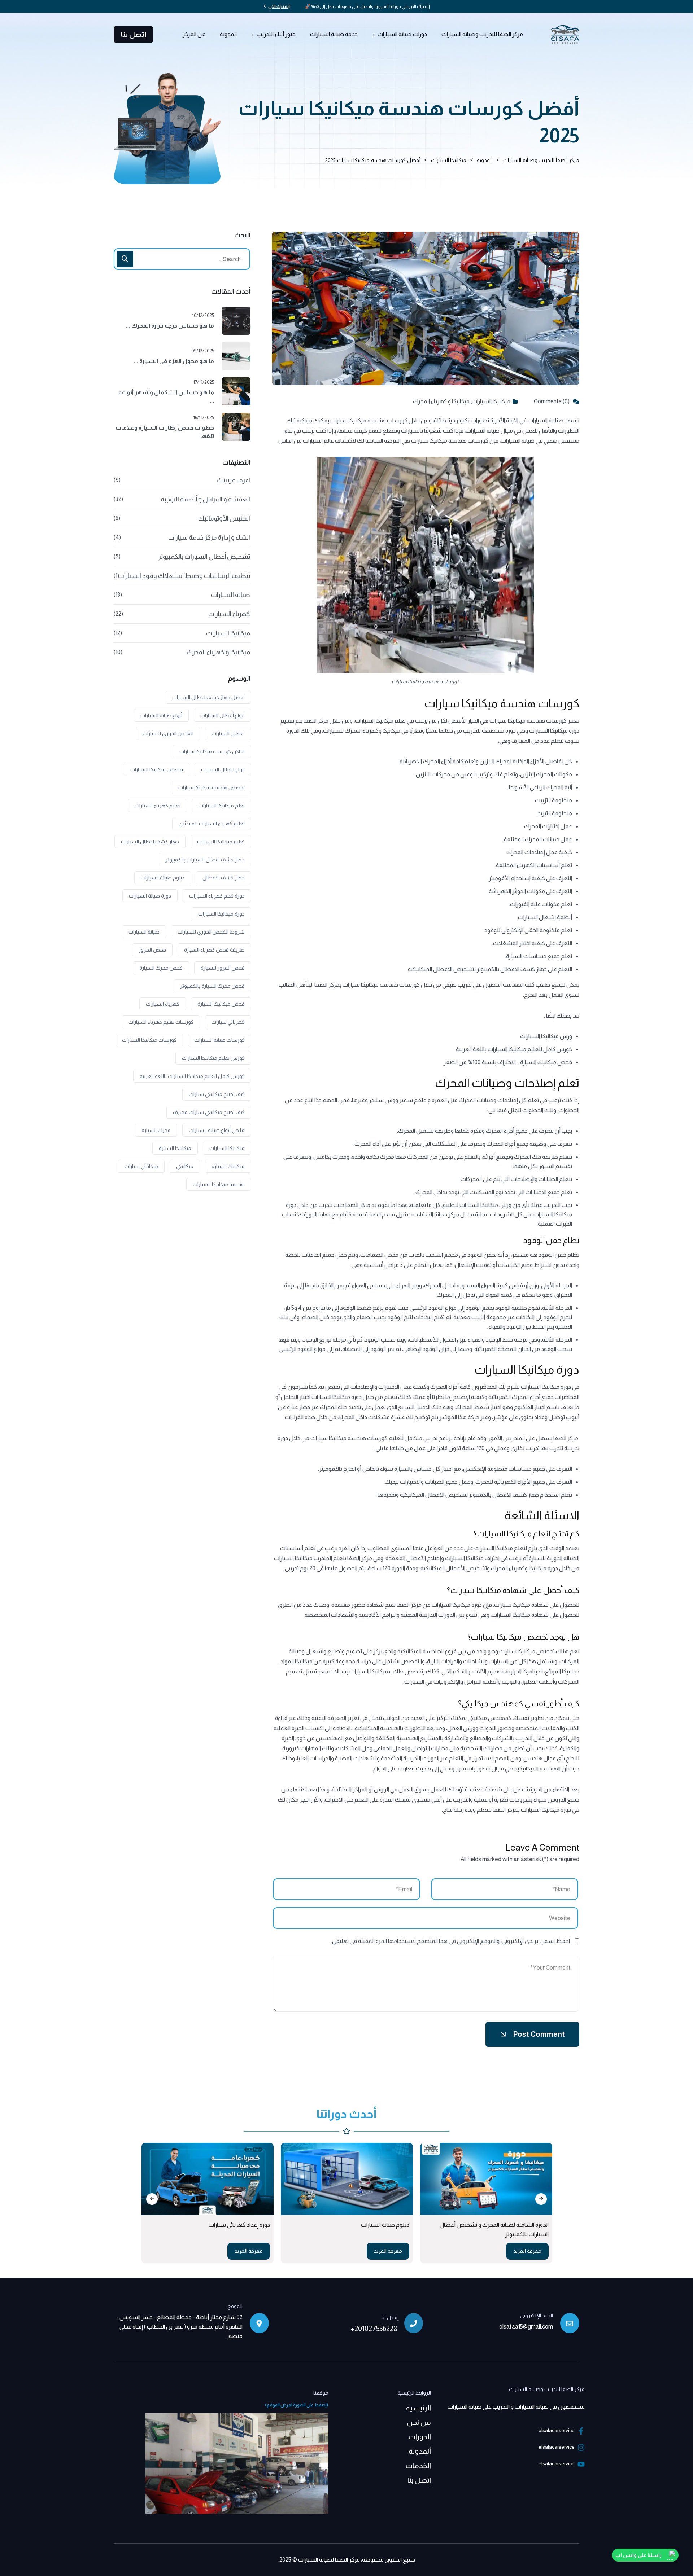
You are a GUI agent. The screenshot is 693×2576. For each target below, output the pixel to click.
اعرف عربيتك (233, 480)
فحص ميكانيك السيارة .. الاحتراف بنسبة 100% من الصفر (508, 1062)
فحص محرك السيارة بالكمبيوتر (212, 986)
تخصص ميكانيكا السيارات (157, 769)
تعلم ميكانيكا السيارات (222, 806)
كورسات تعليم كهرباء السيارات (161, 1022)
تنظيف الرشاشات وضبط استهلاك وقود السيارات (184, 576)
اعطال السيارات (228, 733)
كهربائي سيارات (228, 1022)
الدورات (420, 2437)
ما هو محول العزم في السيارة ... (174, 361)
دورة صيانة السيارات (150, 896)
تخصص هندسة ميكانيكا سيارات (212, 787)
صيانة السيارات (230, 595)
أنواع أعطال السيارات (223, 715)
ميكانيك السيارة (228, 1166)
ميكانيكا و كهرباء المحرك (441, 401)
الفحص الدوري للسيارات (168, 733)
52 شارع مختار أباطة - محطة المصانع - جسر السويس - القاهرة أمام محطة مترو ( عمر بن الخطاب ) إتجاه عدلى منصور (179, 2327)
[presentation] (152, 2199)
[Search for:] (182, 259)
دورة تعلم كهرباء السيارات (217, 896)
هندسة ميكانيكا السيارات (219, 1184)
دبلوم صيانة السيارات (163, 878)
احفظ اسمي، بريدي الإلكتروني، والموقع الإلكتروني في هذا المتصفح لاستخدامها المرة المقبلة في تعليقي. (450, 1941)
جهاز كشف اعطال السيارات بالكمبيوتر (205, 860)
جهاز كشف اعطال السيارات (150, 842)
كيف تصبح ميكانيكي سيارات (217, 1094)
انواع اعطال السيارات (223, 769)
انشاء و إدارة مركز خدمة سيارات (209, 537)
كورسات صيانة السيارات (220, 1040)
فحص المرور (152, 950)
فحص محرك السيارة (161, 968)
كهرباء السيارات (229, 614)
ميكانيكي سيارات (141, 1166)
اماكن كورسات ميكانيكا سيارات (212, 751)
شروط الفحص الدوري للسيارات (211, 932)
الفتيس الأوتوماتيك (224, 518)
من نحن (419, 2422)
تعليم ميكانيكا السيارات (221, 842)
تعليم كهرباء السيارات (158, 806)
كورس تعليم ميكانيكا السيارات (213, 1058)
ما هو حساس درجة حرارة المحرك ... (170, 326)
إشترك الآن (279, 6)
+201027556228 (374, 2329)
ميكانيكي (185, 1166)
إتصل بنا (134, 34)
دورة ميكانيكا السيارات (546, 1387)
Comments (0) (552, 401)
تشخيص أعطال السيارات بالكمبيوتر (204, 557)
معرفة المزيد (423, 2251)
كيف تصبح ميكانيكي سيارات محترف (209, 1112)
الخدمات (418, 2466)
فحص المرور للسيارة (223, 968)
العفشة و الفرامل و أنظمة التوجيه (205, 499)
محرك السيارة (156, 1130)
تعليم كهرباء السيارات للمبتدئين (212, 824)
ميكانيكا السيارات (491, 401)
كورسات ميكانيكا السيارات (149, 1040)
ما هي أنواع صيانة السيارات (217, 1130)
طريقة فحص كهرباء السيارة (214, 950)
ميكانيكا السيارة (175, 1148)
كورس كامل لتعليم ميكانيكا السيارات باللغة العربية (514, 1049)
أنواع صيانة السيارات (161, 715)
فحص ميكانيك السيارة (221, 1004)
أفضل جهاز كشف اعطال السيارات (208, 697)
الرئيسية (419, 2408)
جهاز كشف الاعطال (224, 878)
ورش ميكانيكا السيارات (546, 1036)
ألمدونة (420, 2451)
